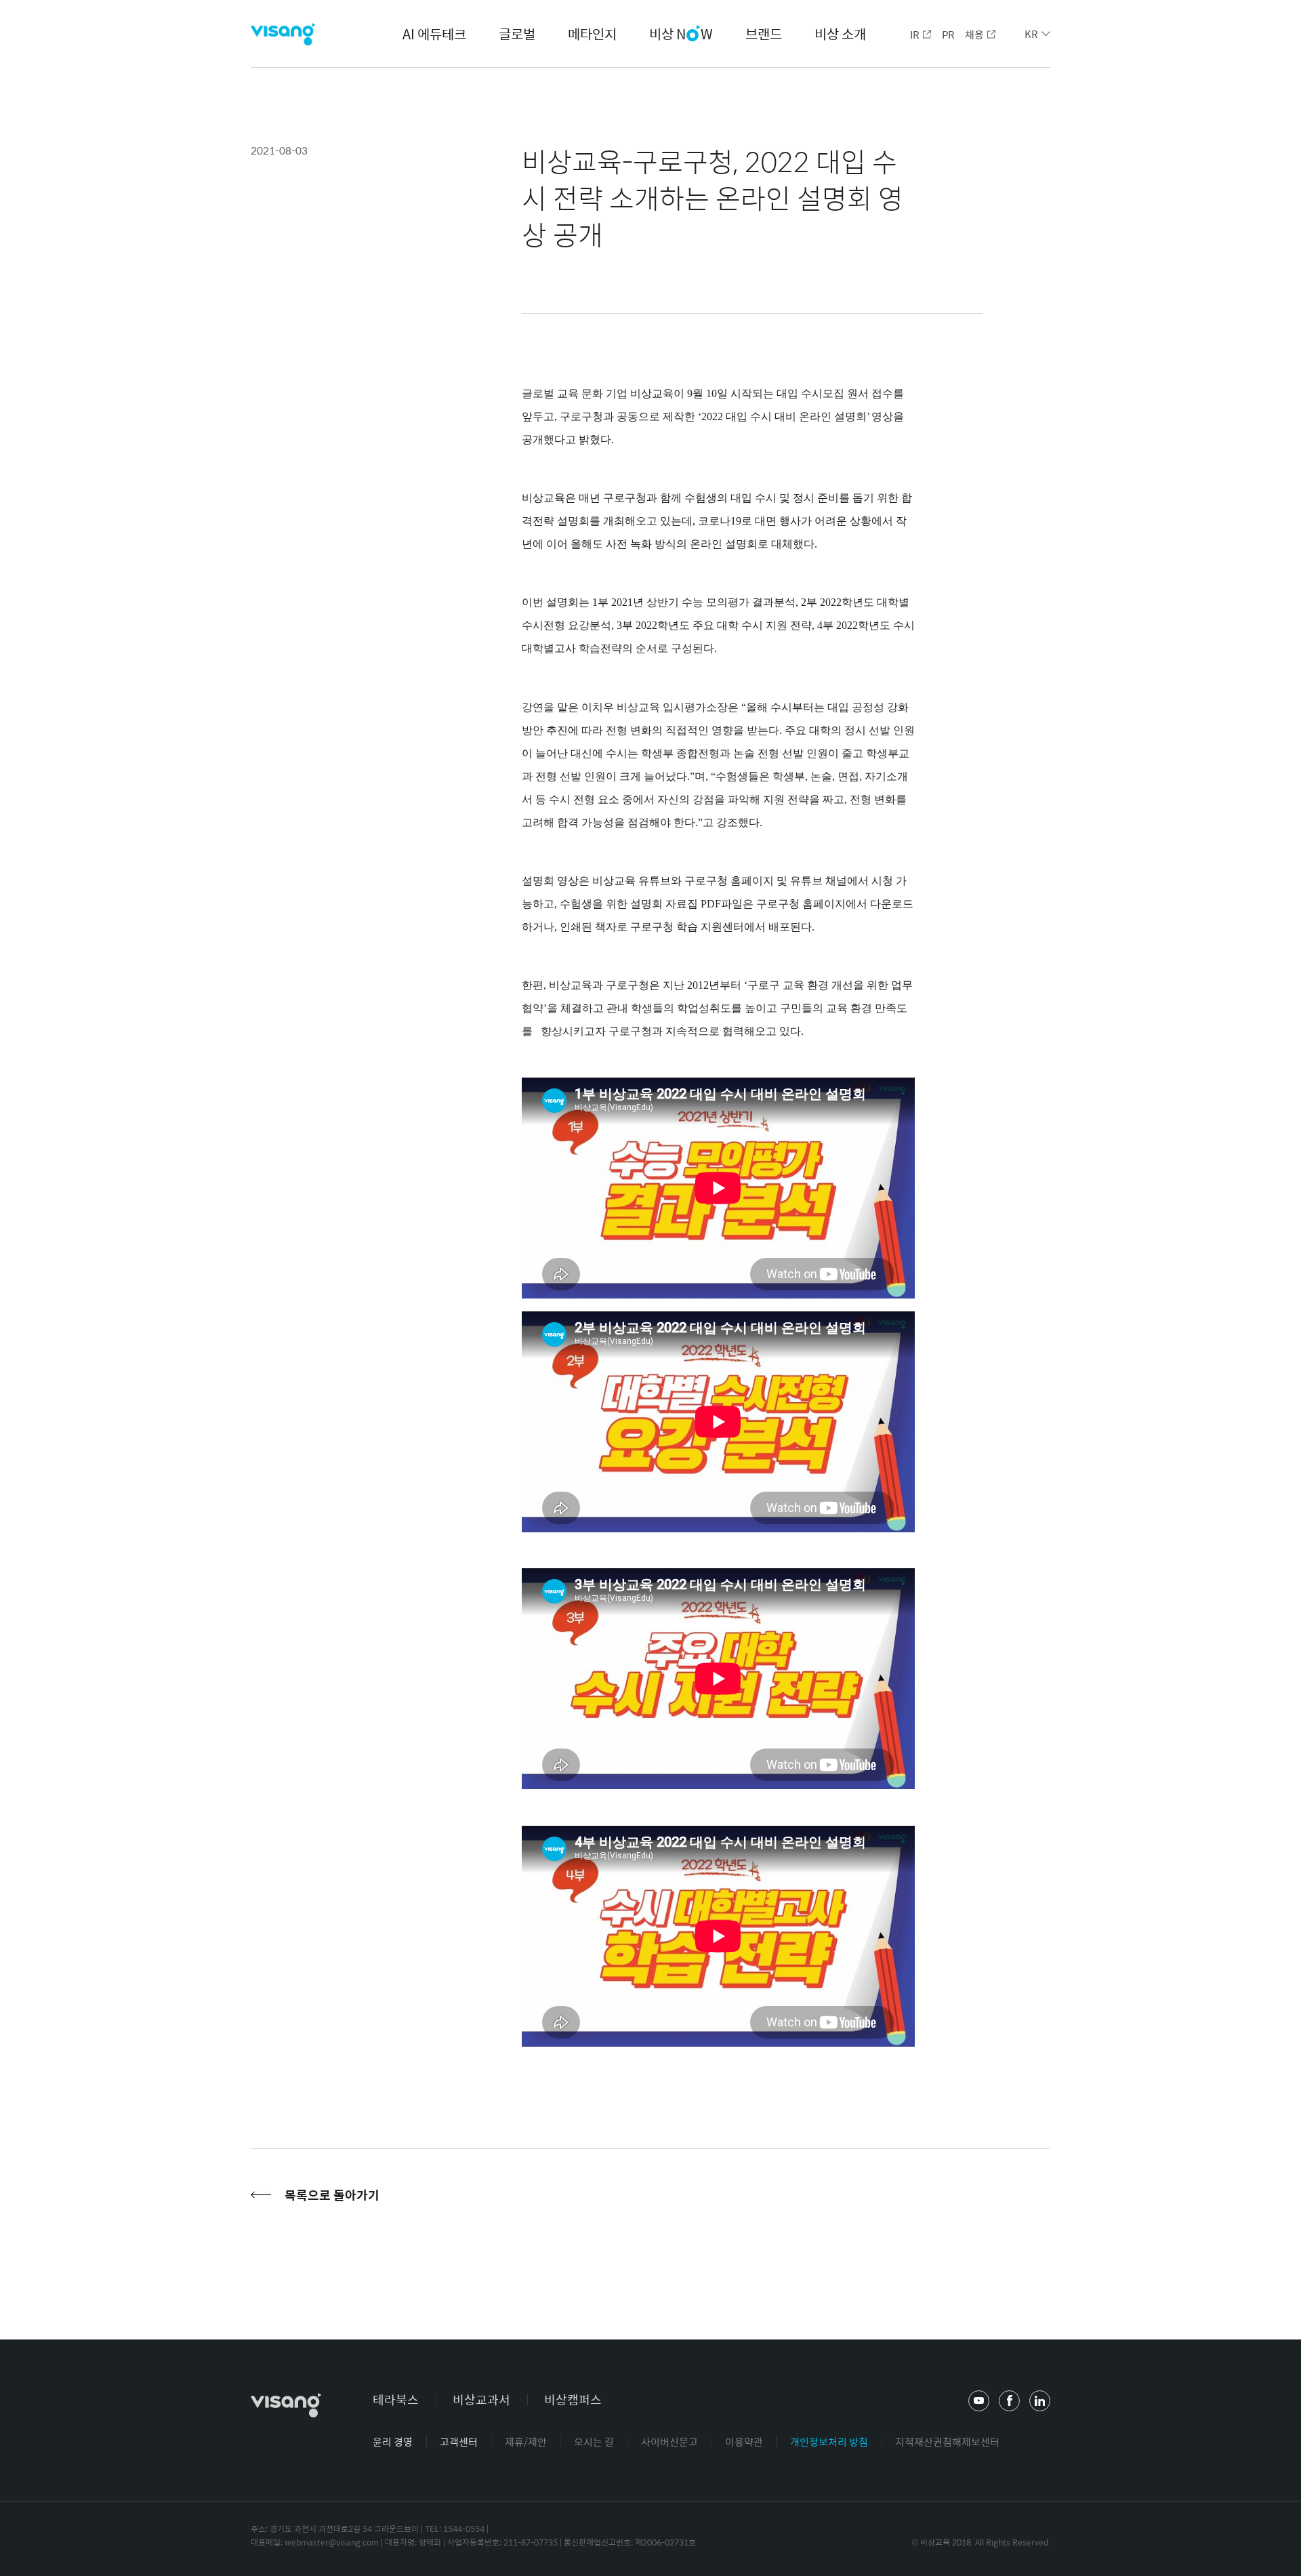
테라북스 (396, 2399)
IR (915, 34)
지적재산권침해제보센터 (947, 2441)
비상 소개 (840, 34)
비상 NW (681, 35)
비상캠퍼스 (573, 2399)
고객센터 (459, 2441)
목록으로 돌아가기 (332, 2195)
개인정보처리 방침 (829, 2441)
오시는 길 (594, 2441)
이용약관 (744, 2441)
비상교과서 (481, 2399)
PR (948, 34)
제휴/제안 (526, 2441)
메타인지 (592, 34)
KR (1031, 34)
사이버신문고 (669, 2441)
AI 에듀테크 (434, 34)
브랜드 (764, 34)
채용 (974, 34)
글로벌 (517, 34)
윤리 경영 (393, 2441)
